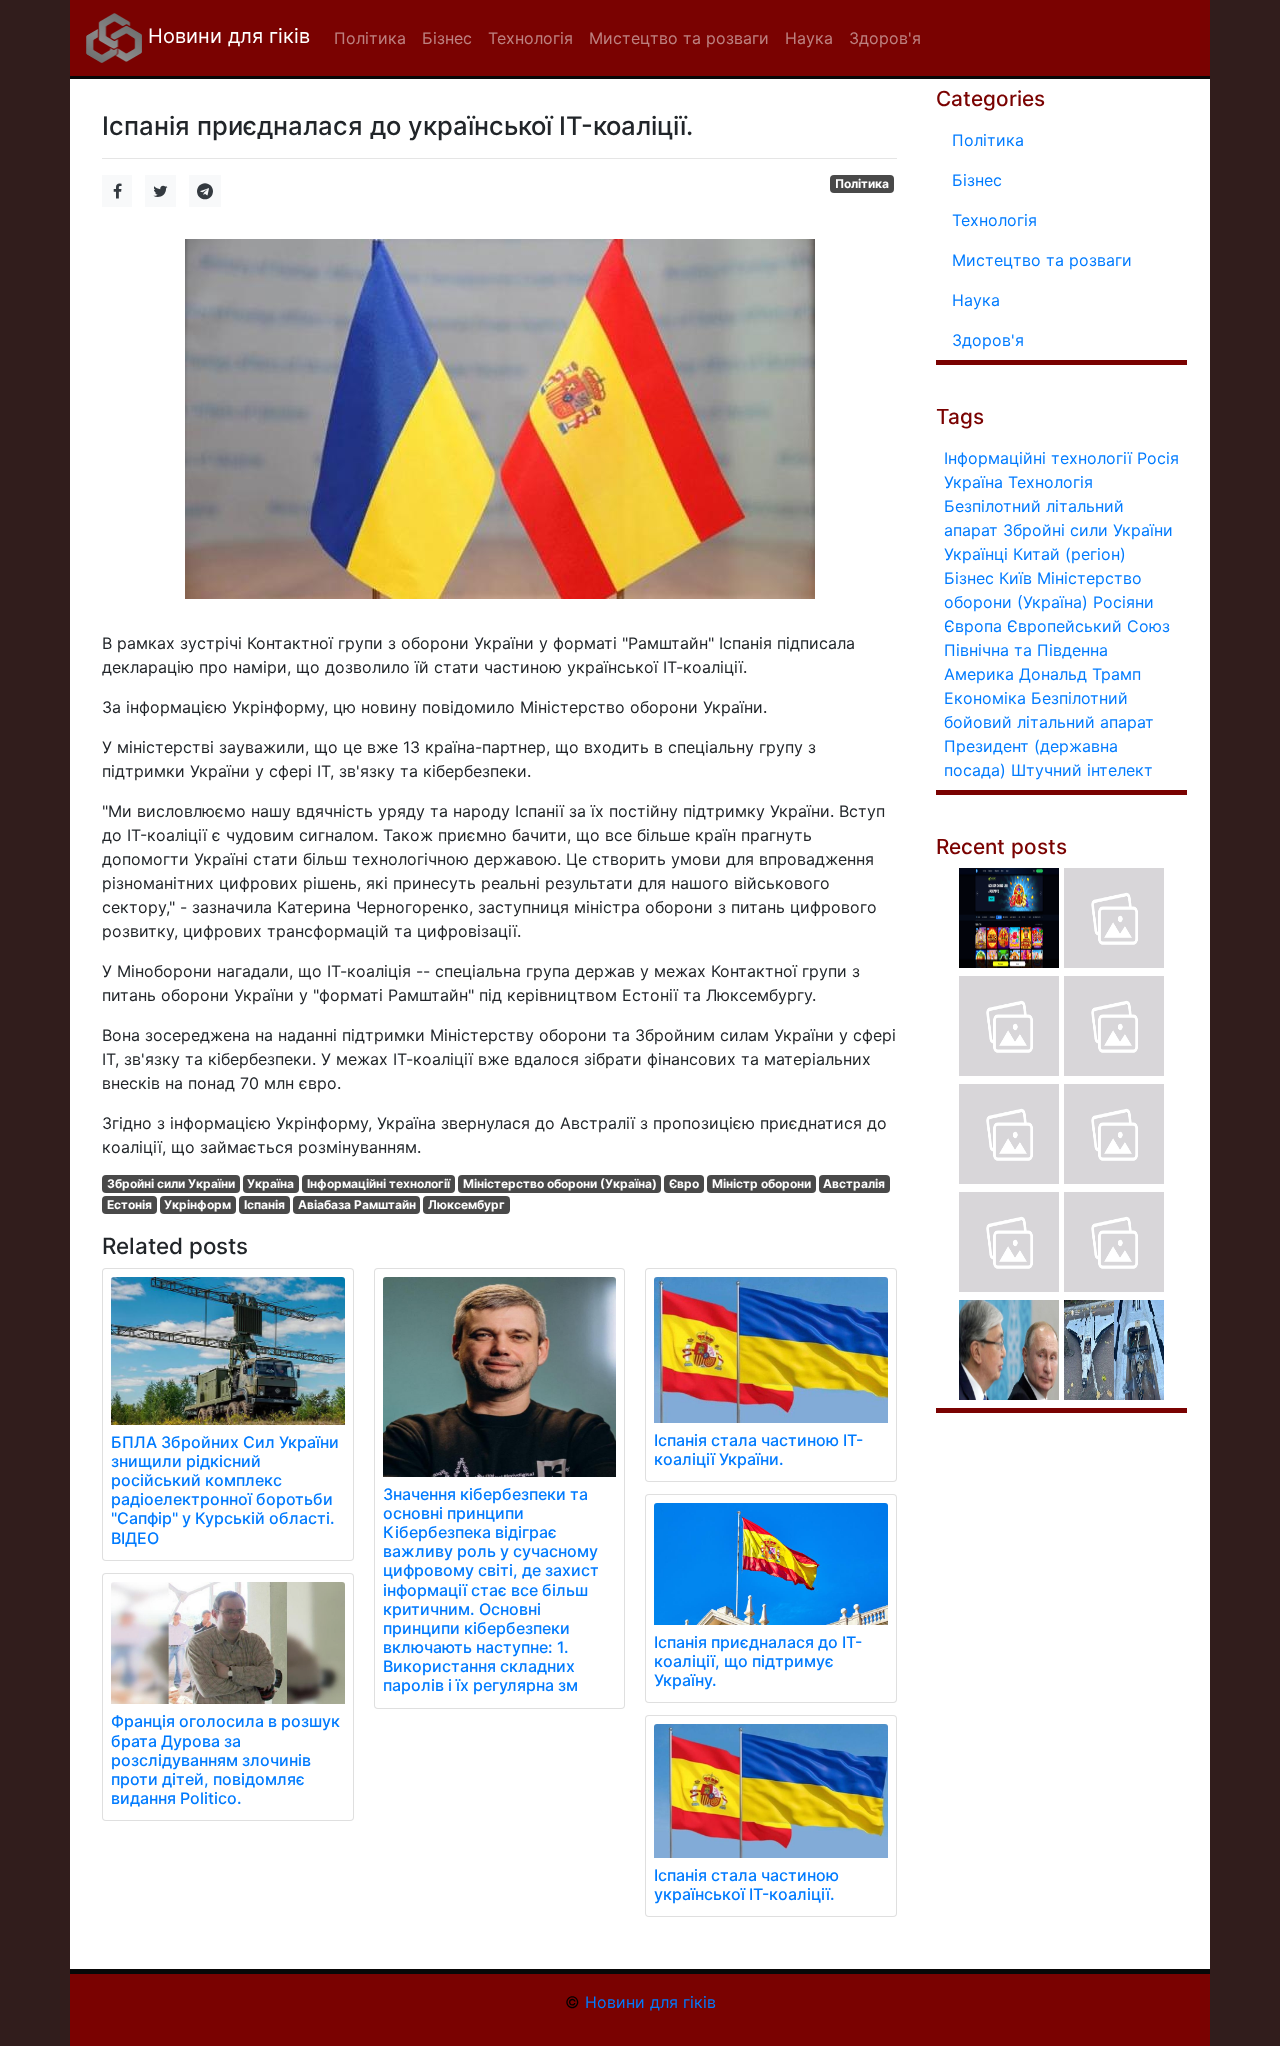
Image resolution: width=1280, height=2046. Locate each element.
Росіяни (1123, 602)
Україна (270, 1183)
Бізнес (977, 180)
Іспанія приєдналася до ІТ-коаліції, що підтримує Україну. (758, 1661)
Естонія (129, 1204)
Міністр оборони (761, 1183)
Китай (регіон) (1069, 554)
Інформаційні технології (378, 1183)
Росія (1158, 458)
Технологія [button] (530, 38)
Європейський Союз (1088, 626)
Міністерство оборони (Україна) (560, 1183)
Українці (976, 554)
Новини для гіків (226, 36)
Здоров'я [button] (885, 38)
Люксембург (466, 1204)
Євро (684, 1183)
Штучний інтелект (1082, 770)
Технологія (994, 220)
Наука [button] (809, 38)
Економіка (985, 698)
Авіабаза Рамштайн (357, 1204)
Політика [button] (370, 38)
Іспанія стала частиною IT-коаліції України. (758, 1449)
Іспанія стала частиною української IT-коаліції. (746, 1884)
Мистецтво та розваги (1042, 260)
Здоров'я (988, 340)
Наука (976, 300)
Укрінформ (197, 1204)
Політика (862, 183)
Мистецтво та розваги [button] (679, 38)
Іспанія (264, 1204)
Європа (973, 626)
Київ (1015, 578)
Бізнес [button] (447, 38)
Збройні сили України (171, 1183)
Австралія (854, 1183)
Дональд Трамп (1080, 674)
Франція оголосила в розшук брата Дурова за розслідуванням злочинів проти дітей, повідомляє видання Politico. (225, 1759)
